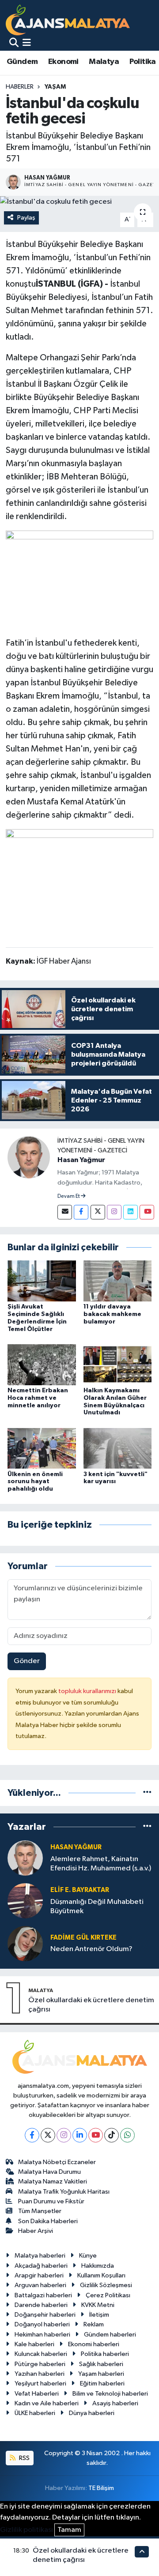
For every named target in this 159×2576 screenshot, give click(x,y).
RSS (24, 2458)
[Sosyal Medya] (65, 1212)
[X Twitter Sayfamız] (98, 1212)
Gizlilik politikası (26, 2530)
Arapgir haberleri (39, 2275)
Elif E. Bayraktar (80, 1890)
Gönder (27, 1661)
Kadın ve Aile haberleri (47, 2403)
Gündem (22, 62)
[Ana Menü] (27, 43)
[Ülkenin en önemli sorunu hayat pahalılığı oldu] (42, 1448)
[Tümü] (147, 1793)
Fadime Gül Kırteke (83, 1938)
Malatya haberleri (40, 2256)
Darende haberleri (41, 2305)
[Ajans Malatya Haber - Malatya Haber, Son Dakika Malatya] (68, 20)
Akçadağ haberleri (41, 2266)
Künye (88, 2256)
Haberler (20, 87)
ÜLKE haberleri (35, 2413)
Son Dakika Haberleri (48, 2221)
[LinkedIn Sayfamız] (131, 1212)
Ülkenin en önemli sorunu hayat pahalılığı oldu (35, 1482)
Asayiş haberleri (115, 2403)
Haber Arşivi (36, 2231)
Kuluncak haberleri (41, 2354)
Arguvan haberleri (40, 2285)
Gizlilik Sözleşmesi (106, 2285)
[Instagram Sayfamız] (114, 1212)
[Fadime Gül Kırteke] (25, 1943)
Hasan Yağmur (81, 1160)
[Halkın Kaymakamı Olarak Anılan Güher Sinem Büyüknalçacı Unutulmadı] (118, 1364)
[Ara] (14, 43)
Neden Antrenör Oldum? (91, 1949)
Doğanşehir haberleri (45, 2315)
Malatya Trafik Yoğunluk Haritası (64, 2192)
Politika (143, 62)
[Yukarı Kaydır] (142, 2552)
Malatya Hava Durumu (49, 2172)
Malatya (104, 62)
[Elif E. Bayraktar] (25, 1901)
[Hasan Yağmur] (29, 1157)
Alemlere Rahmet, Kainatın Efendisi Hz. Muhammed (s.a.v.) (101, 1864)
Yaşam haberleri (101, 2374)
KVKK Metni (98, 2305)
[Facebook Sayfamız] (81, 1212)
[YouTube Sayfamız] (147, 1212)
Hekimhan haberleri (42, 2335)
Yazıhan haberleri (40, 2374)
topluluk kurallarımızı (88, 1691)
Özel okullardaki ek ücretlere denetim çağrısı (91, 2005)
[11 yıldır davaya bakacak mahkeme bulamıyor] (118, 1281)
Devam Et (69, 1196)
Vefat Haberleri (37, 2394)
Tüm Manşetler (40, 2211)
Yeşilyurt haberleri (40, 2383)
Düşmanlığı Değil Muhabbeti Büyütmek (97, 1907)
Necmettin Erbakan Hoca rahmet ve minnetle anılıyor (38, 1398)
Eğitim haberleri (102, 2383)
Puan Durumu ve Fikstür (51, 2201)
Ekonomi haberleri (94, 2344)
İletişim (99, 2315)
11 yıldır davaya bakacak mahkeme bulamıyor (112, 1314)
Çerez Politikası (108, 2295)
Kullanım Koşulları (101, 2275)
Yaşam (55, 87)
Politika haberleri (105, 2354)
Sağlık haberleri (101, 2364)
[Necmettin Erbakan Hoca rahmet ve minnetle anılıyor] (42, 1364)
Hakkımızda (98, 2266)
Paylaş (26, 218)
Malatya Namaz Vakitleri (53, 2182)
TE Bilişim (101, 2488)
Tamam (69, 2530)
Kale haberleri (34, 2344)
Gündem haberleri (110, 2335)
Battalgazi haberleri (43, 2295)
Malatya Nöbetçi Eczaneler (57, 2162)
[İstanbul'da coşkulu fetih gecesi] (79, 202)
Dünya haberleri (92, 2413)
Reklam (94, 2324)
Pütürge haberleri (40, 2364)
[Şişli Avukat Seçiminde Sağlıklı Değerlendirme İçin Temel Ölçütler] (42, 1281)
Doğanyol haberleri (42, 2324)
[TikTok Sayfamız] (112, 2135)
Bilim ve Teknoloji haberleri (110, 2394)
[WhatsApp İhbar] (127, 2135)
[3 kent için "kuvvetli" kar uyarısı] (118, 1448)
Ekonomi (63, 62)
